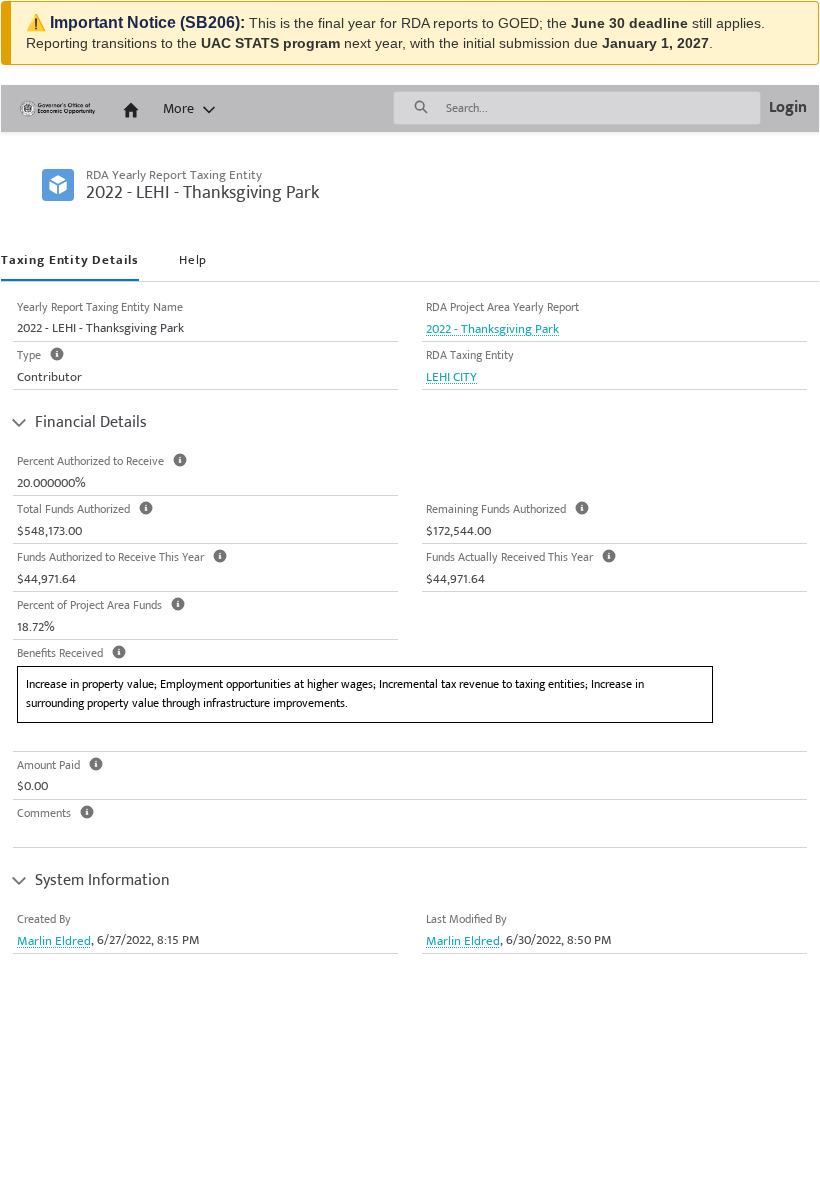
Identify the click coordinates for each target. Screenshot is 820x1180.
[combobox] (603, 108)
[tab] (70, 262)
